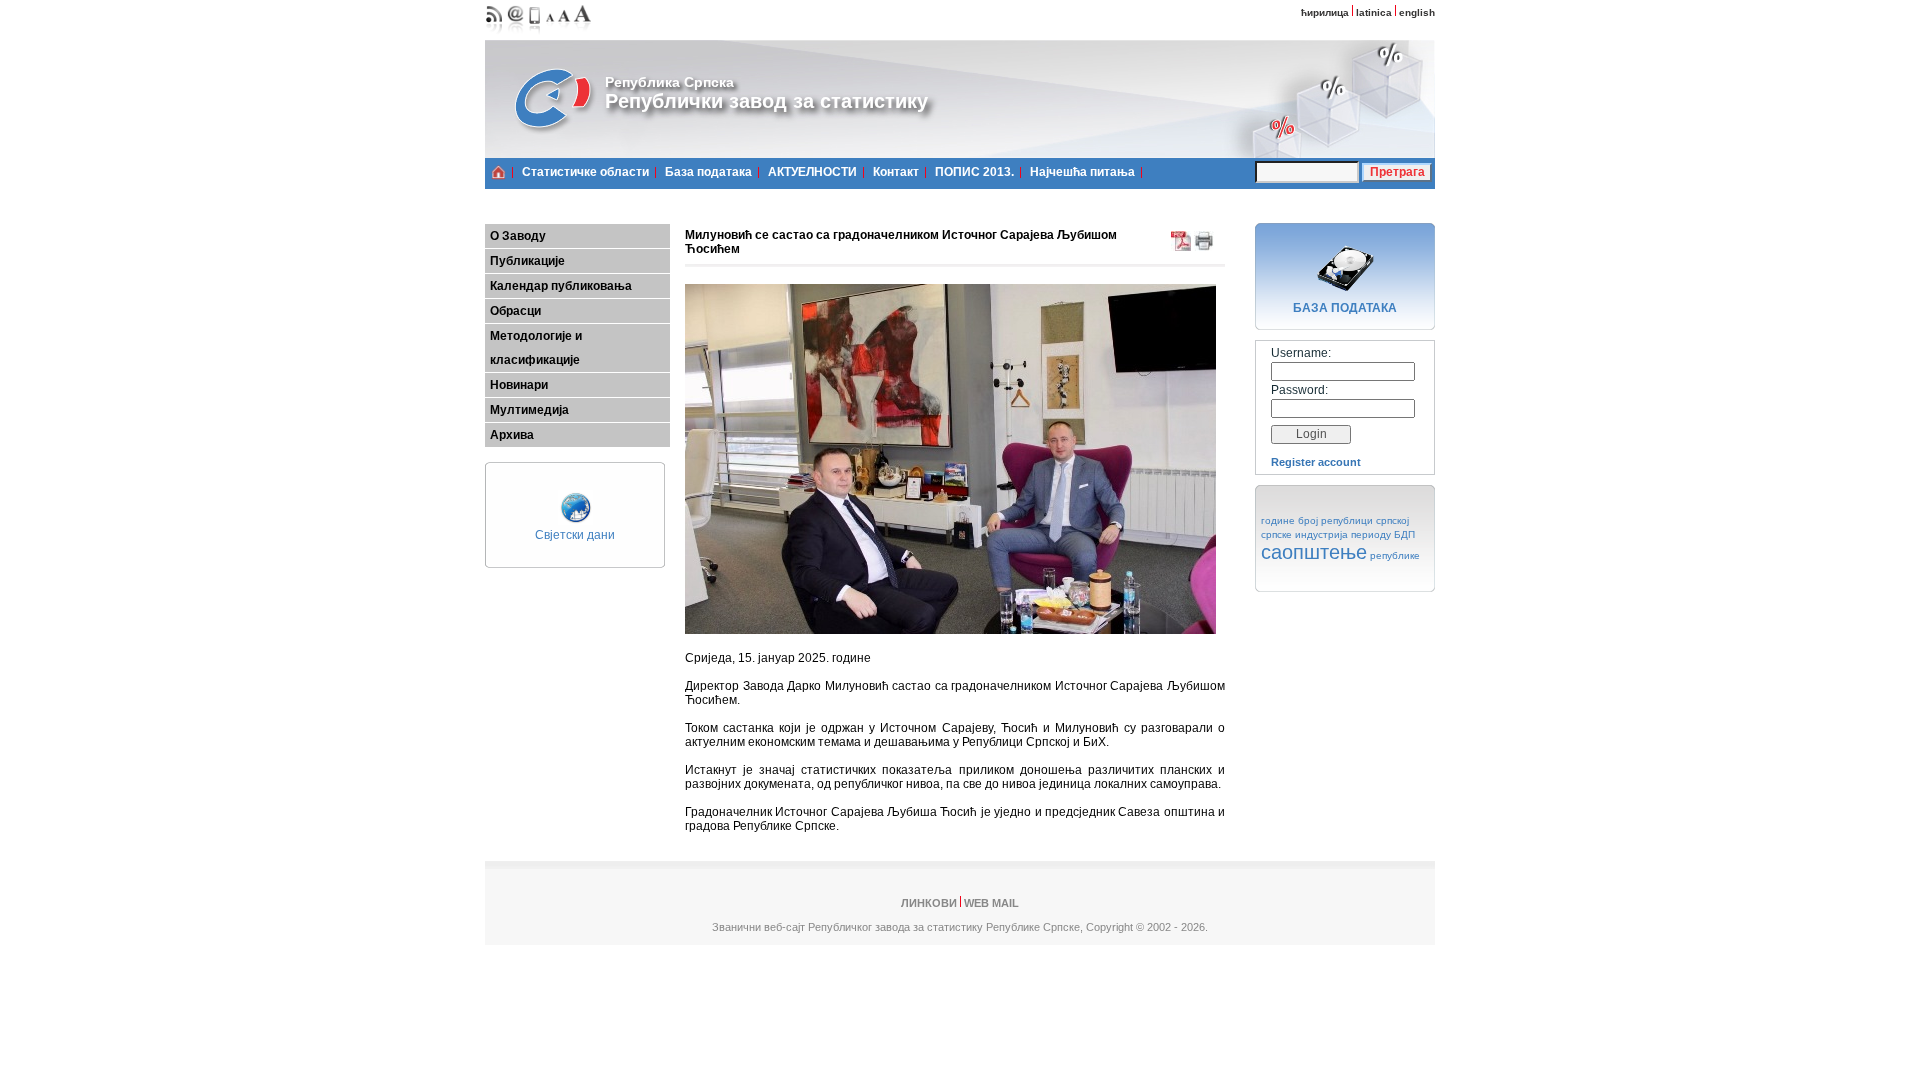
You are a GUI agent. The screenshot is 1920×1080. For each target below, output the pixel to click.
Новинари (519, 385)
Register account (1316, 462)
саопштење (1314, 552)
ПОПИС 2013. (974, 172)
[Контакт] (516, 35)
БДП (1404, 534)
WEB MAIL (991, 903)
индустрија (1321, 534)
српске (1276, 534)
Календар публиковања (561, 286)
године (1278, 520)
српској (1392, 520)
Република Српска (669, 82)
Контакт (896, 172)
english (1417, 12)
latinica (1374, 12)
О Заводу (518, 236)
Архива (512, 435)
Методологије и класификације (536, 348)
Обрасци (515, 311)
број (1308, 520)
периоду (1371, 534)
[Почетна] (498, 172)
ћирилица (1325, 12)
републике (1395, 555)
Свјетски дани (575, 535)
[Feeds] (494, 35)
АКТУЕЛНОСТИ (812, 172)
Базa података (708, 172)
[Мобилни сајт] (535, 35)
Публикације (527, 261)
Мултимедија (529, 410)
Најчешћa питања (1082, 172)
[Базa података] (1345, 294)
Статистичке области (585, 172)
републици (1347, 520)
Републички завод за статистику (766, 101)
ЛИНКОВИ (929, 903)
